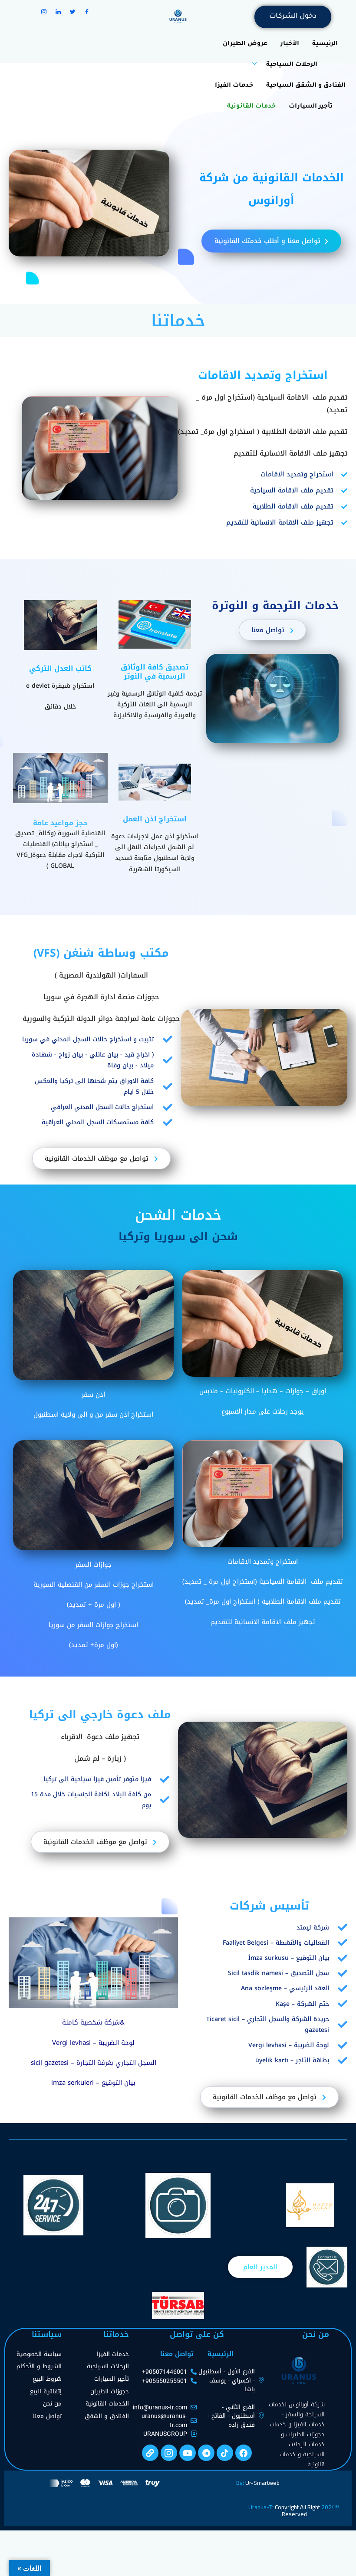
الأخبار (290, 44)
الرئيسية (325, 44)
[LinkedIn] (58, 12)
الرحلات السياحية (292, 65)
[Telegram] (206, 2453)
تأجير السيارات (311, 107)
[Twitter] (73, 12)
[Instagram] (44, 12)
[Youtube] (188, 2453)
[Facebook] (87, 12)
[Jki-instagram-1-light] (169, 2453)
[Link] (150, 2453)
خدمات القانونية (251, 107)
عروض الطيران (245, 44)
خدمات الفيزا (234, 86)
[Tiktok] (225, 2453)
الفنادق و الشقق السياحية (306, 86)
